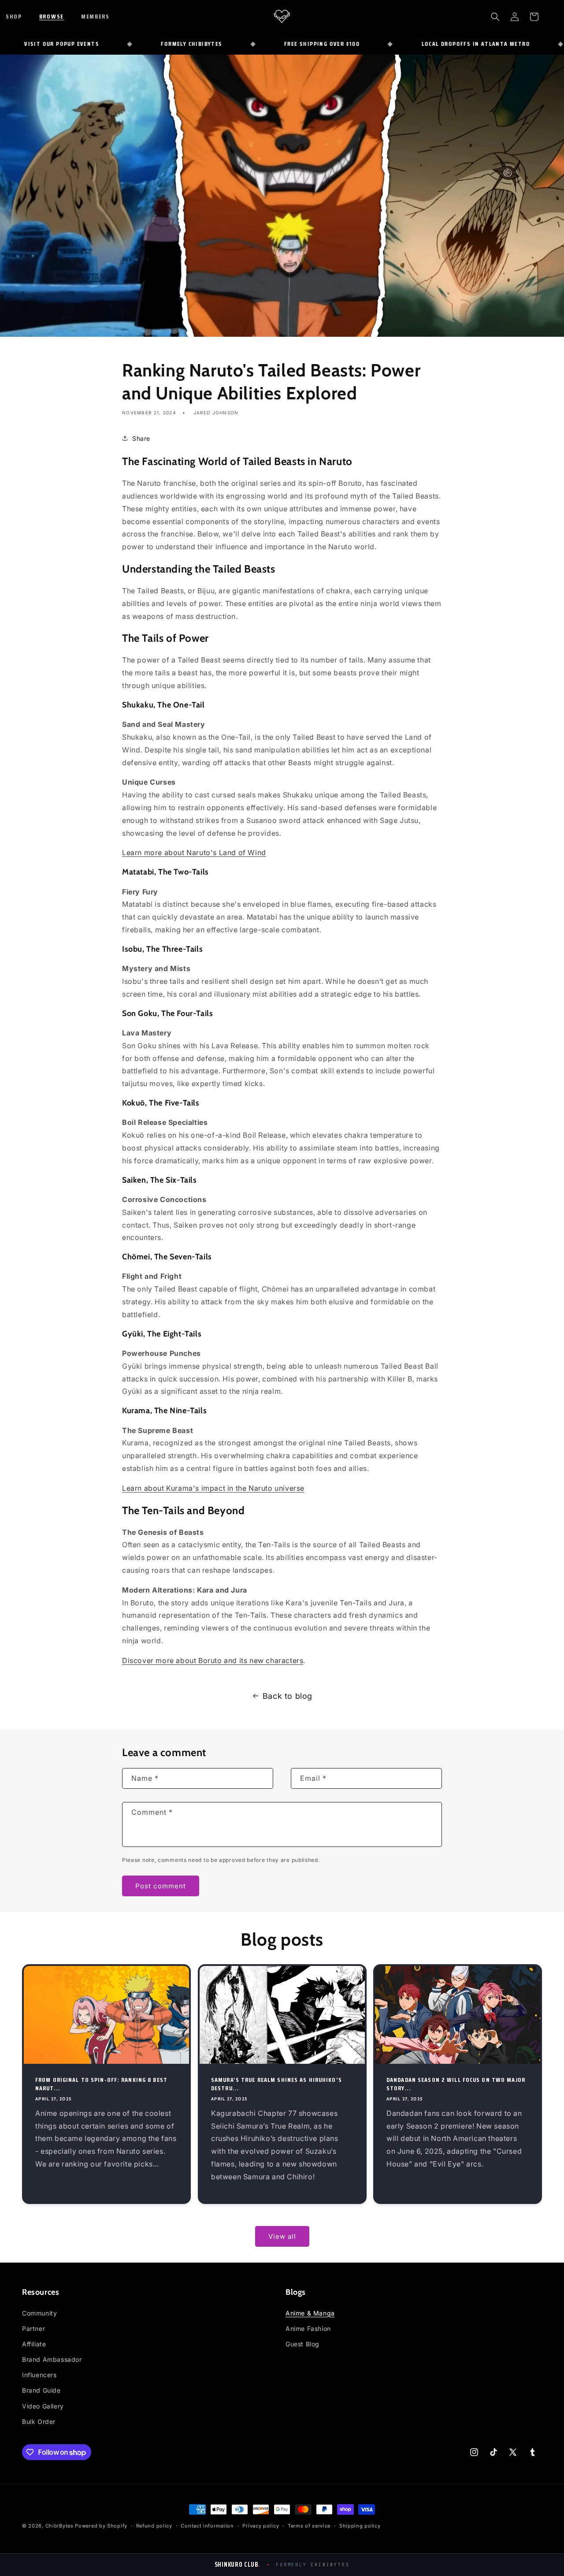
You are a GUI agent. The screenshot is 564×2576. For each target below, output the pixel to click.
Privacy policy (261, 2526)
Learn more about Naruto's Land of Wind (194, 852)
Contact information (207, 2526)
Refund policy (154, 2526)
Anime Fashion (308, 2328)
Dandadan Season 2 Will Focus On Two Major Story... (456, 2084)
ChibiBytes (59, 2526)
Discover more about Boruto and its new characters (213, 1660)
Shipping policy (360, 2526)
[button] (20, 16)
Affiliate (34, 2344)
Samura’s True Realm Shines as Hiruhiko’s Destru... (276, 2084)
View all (282, 2236)
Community (39, 2313)
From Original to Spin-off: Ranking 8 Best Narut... (101, 2084)
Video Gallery (43, 2406)
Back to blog (288, 1696)
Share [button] (141, 438)
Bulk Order (39, 2422)
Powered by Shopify (101, 2526)
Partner (33, 2328)
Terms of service (309, 2526)
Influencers (39, 2375)
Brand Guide (41, 2390)
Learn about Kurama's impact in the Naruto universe (213, 1488)
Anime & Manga (310, 2313)
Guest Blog (302, 2344)
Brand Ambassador (52, 2359)
